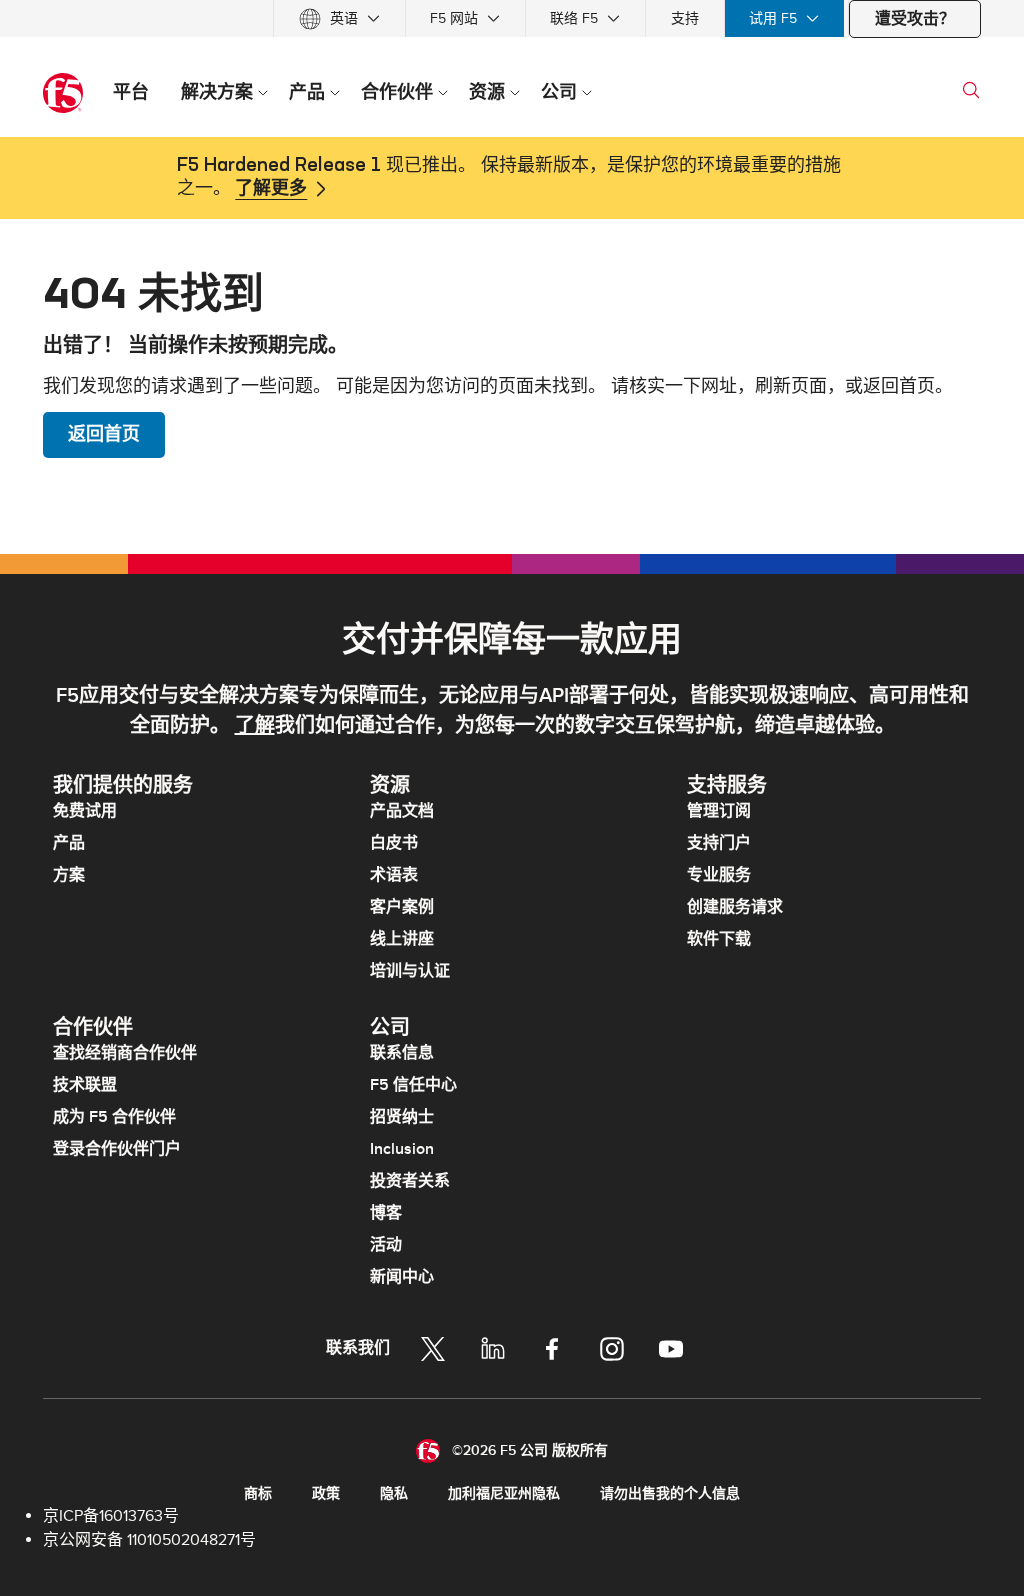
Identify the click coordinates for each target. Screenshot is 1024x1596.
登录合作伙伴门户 (117, 1149)
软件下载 (719, 939)
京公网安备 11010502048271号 (149, 1540)
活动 (386, 1245)
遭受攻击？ (915, 19)
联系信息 (402, 1053)
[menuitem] (339, 18)
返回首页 (104, 434)
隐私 (394, 1493)
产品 (69, 843)
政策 (326, 1493)
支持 (685, 18)
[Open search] (971, 90)
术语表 (394, 875)
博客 (386, 1213)
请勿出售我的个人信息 (670, 1493)
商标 (258, 1493)
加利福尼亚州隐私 (504, 1493)
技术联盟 (85, 1085)
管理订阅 (719, 811)
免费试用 (85, 811)
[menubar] (512, 18)
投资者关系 (410, 1181)
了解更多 (271, 189)
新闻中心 (402, 1277)
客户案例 (402, 907)
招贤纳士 (402, 1117)
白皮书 (394, 843)
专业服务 (719, 875)
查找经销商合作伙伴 (125, 1053)
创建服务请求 (735, 907)
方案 (69, 875)
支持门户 (719, 843)
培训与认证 (410, 971)
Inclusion (402, 1149)
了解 (255, 726)
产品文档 (402, 811)
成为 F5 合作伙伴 (114, 1117)
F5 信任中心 (413, 1085)
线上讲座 (402, 939)
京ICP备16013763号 (111, 1516)
